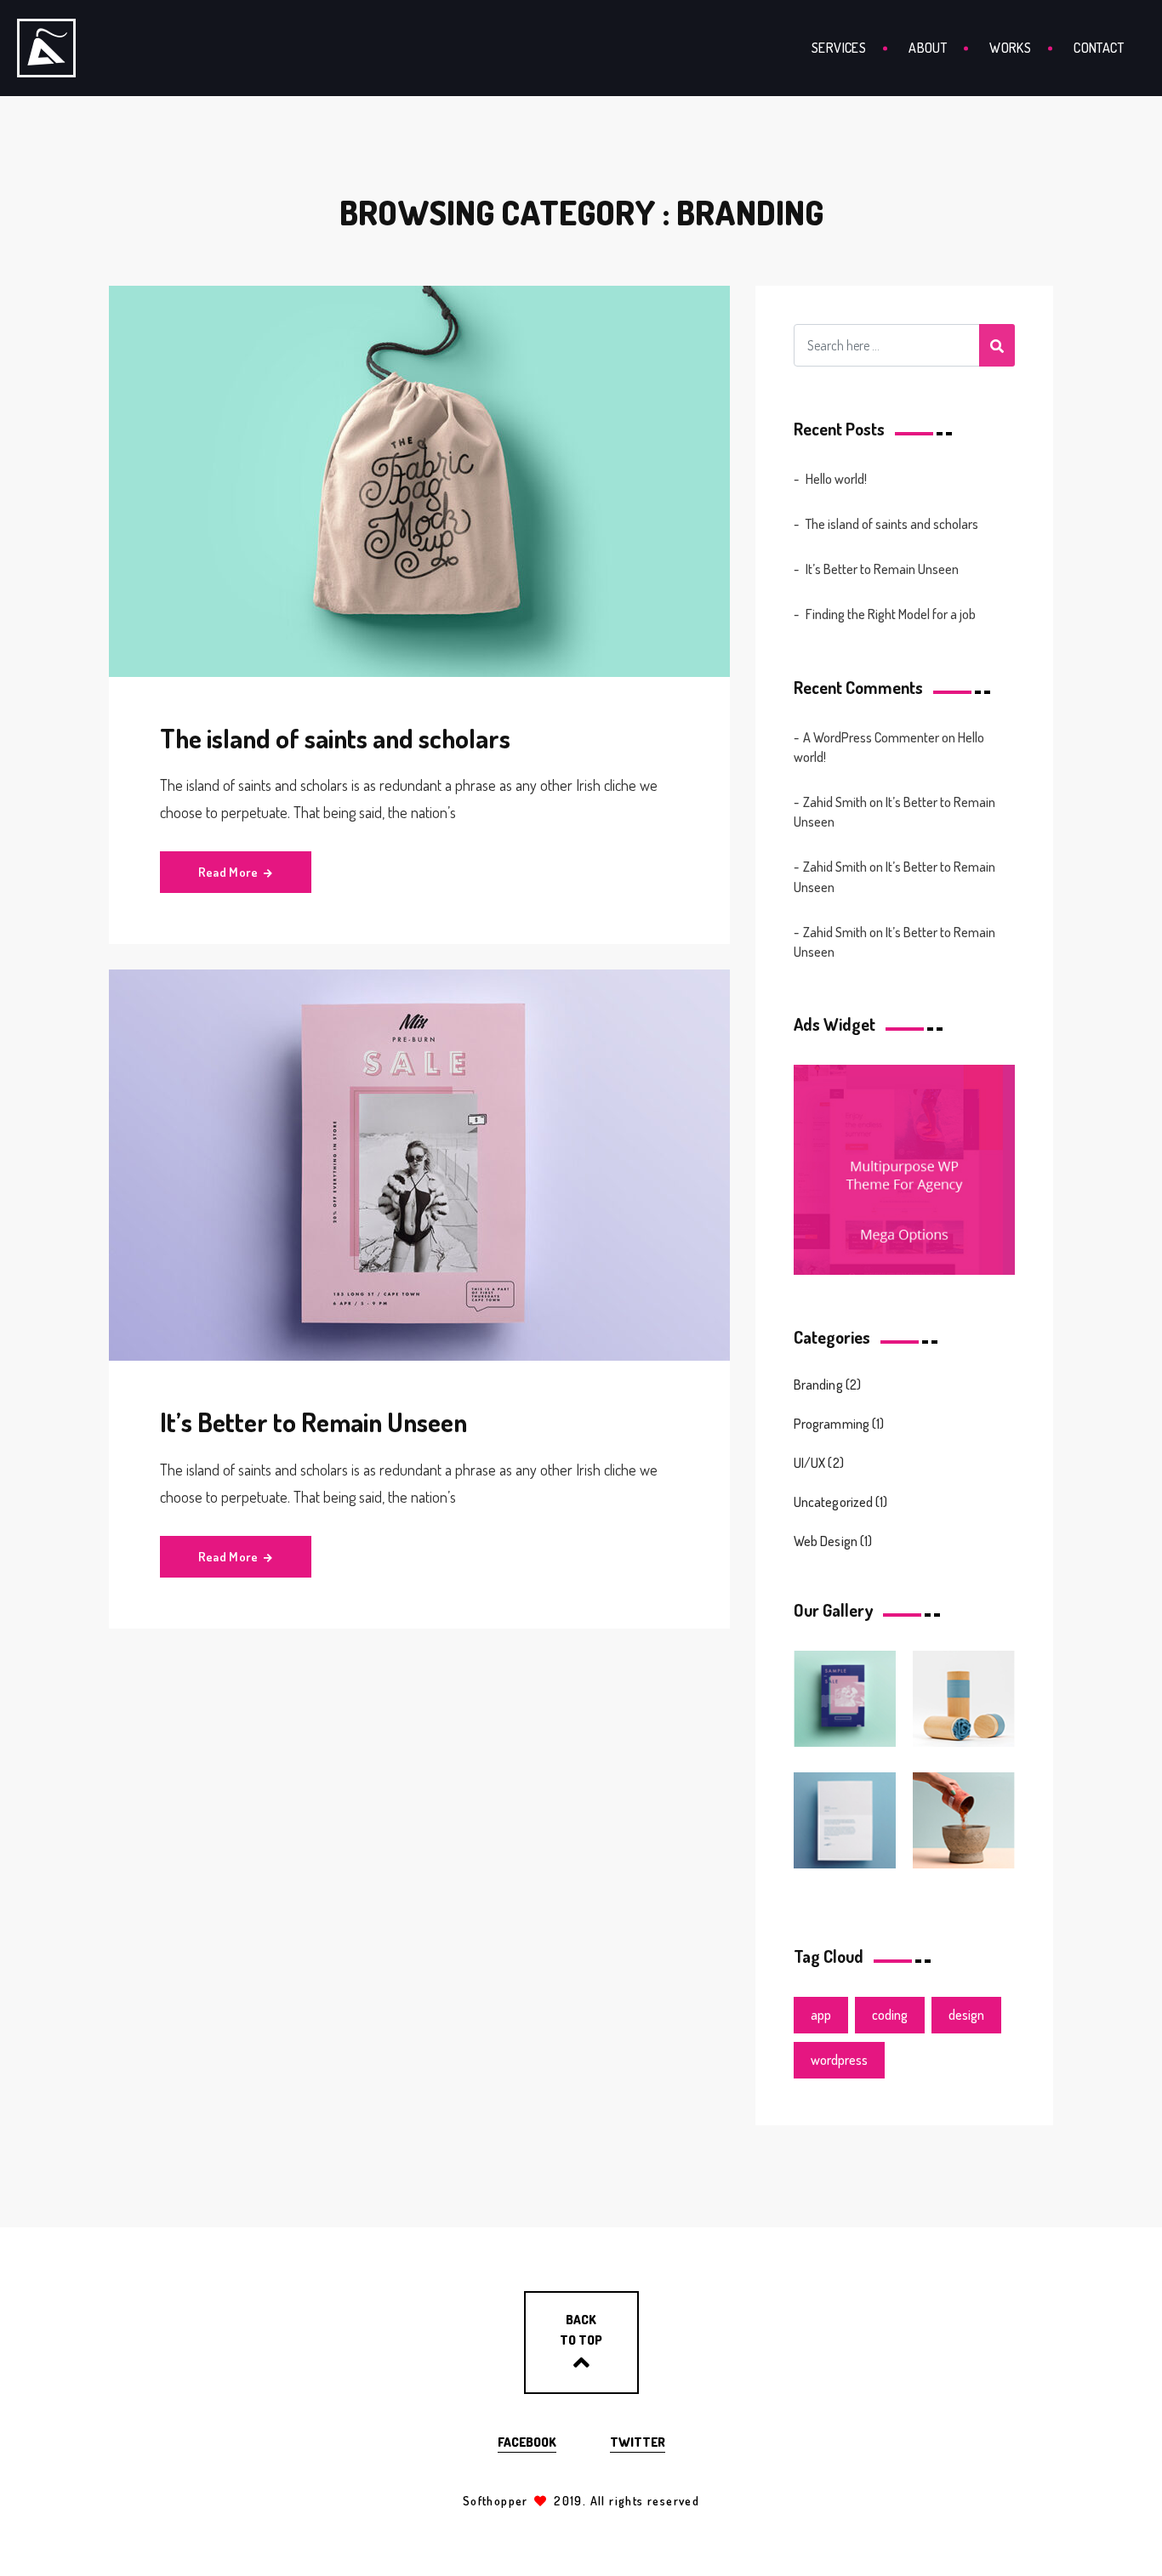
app (821, 2015)
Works (1010, 48)
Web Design (826, 1541)
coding (890, 2015)
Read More (228, 872)
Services (839, 48)
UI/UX (809, 1463)
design (966, 2015)
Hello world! (836, 479)
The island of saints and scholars (335, 738)
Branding (818, 1385)
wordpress (839, 2060)
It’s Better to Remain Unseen (313, 1422)
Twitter (638, 2442)
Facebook (527, 2442)
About (928, 48)
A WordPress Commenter (871, 737)
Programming (832, 1424)
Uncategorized (833, 1502)
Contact (1099, 48)
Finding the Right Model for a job (891, 614)
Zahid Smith (835, 802)
